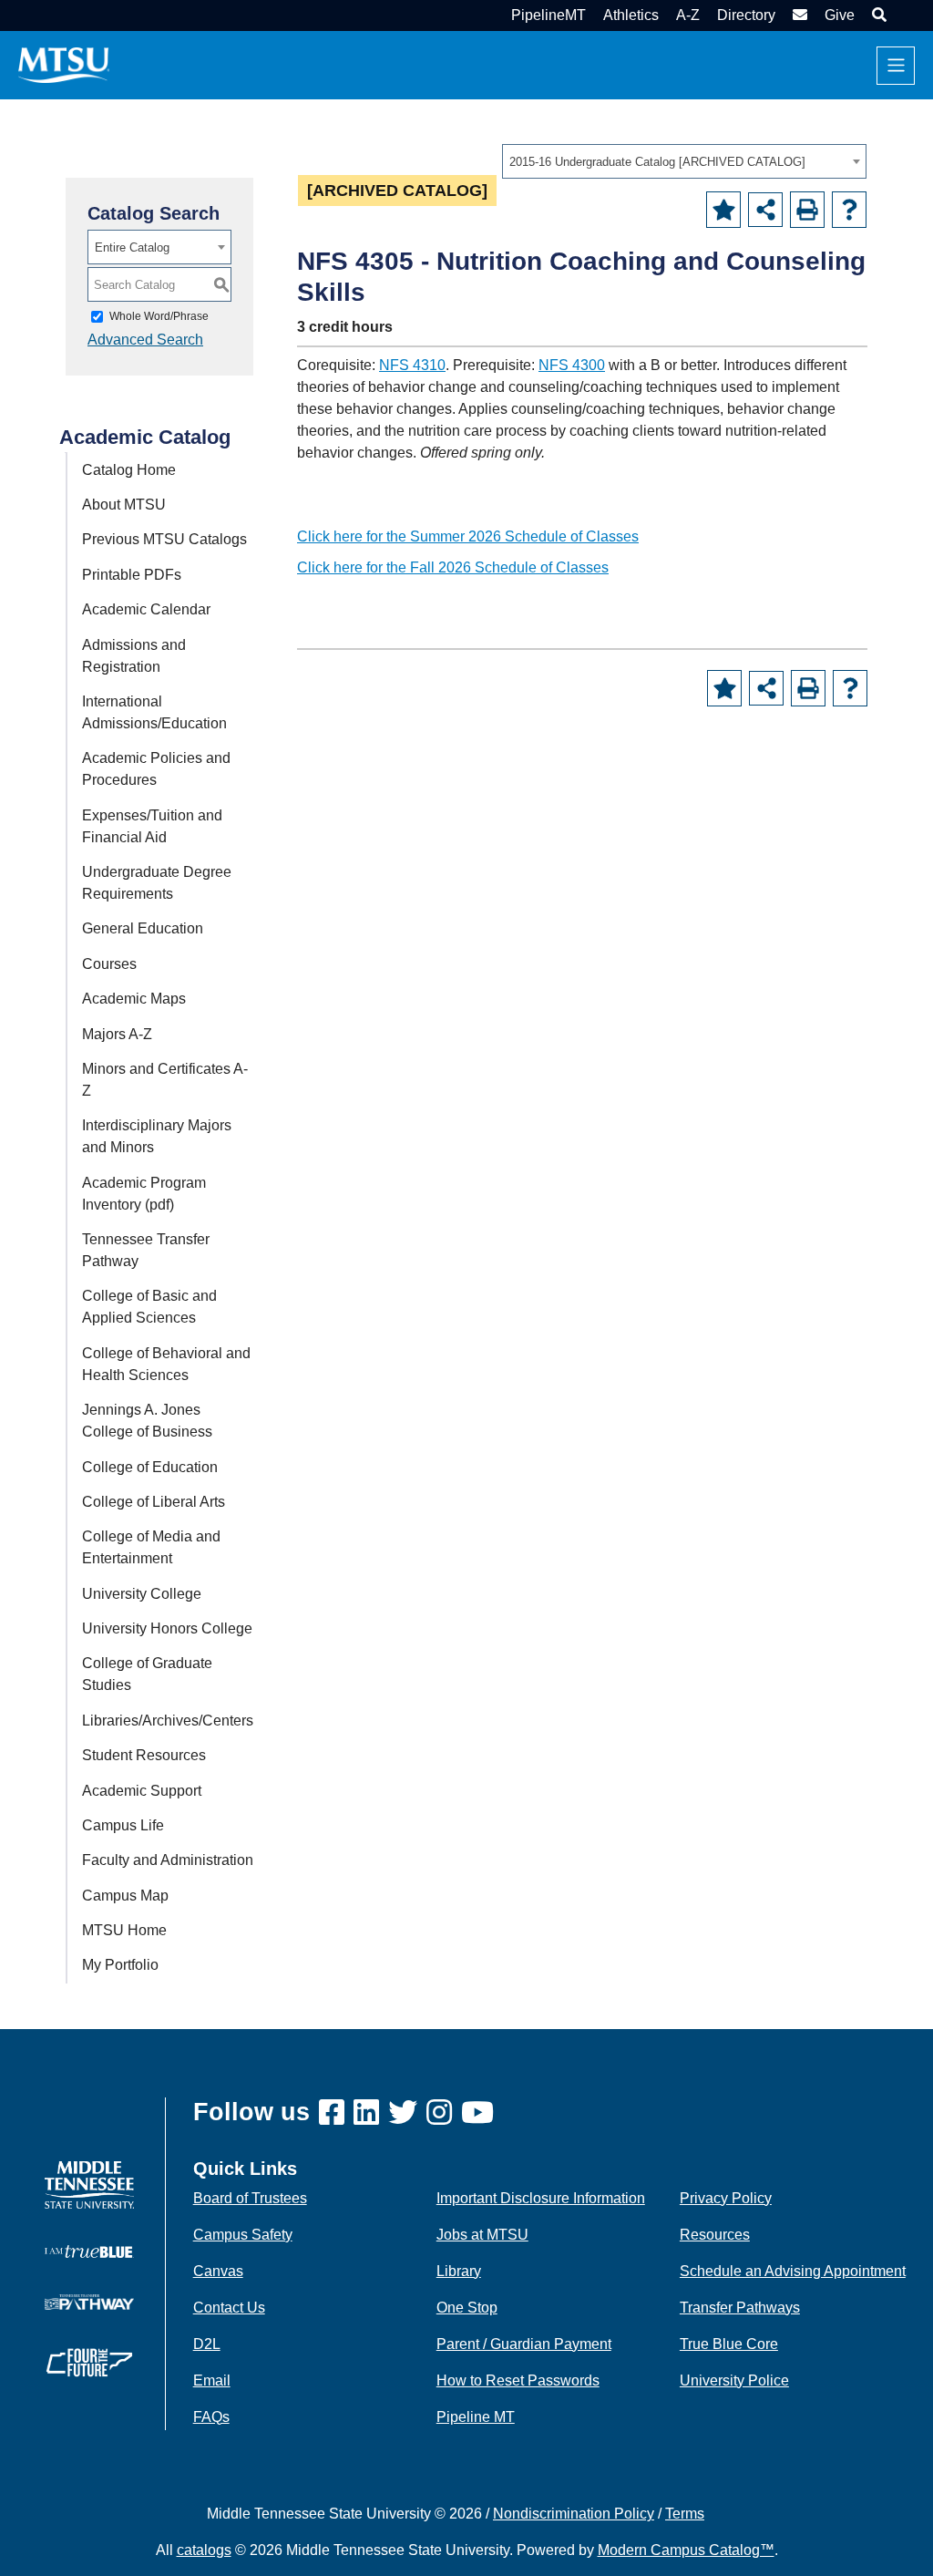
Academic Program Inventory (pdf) (144, 1194)
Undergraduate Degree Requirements (157, 883)
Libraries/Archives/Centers (168, 1721)
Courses (109, 964)
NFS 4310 (412, 365)
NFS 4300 (572, 365)
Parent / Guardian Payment (524, 2344)
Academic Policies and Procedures (156, 769)
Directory (746, 15)
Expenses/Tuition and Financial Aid (152, 826)
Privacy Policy (726, 2198)
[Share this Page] (765, 210)
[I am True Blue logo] (89, 2250)
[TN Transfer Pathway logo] (89, 2300)
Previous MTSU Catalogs (164, 539)
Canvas (218, 2271)
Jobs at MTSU (482, 2235)
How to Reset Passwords (518, 2380)
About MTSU (124, 505)
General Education (143, 928)
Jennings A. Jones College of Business (147, 1421)
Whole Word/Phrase (159, 316)
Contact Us (229, 2308)
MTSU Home (124, 1930)
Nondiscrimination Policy (574, 2514)
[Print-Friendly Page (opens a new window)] (807, 210)
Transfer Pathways (740, 2308)
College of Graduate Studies (147, 1674)
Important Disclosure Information (541, 2198)
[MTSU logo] (89, 2184)
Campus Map (125, 1896)
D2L (207, 2344)
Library (459, 2271)
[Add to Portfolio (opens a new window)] (723, 210)
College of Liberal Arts (154, 1502)
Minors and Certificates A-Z (165, 1080)
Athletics (631, 15)
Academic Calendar (146, 609)
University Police (734, 2380)
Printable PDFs (132, 575)
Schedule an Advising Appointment (793, 2271)
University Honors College (167, 1628)
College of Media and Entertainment (151, 1547)
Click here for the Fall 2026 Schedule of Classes (453, 567)
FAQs (211, 2417)
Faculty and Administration (168, 1860)
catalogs (204, 2550)
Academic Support (142, 1791)
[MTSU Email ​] (798, 15)
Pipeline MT (476, 2417)
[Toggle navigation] (896, 66)
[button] (877, 15)
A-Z (688, 15)
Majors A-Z (117, 1034)
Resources (715, 2235)
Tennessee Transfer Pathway (146, 1250)
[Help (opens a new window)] (849, 210)
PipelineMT (549, 15)
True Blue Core (729, 2344)
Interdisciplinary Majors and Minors (157, 1136)
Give (840, 15)
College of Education (150, 1467)
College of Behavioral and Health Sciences (166, 1364)
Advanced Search (145, 340)
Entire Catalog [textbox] (132, 247)
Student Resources (144, 1755)
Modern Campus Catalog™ (686, 2550)
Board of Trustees (250, 2198)
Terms (685, 2514)
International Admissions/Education (154, 712)
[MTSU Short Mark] (64, 64)
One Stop (467, 2308)
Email (212, 2380)
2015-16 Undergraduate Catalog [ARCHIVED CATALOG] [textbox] (657, 162)
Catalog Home (129, 470)
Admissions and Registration (134, 656)
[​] (336, 2113)
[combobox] (684, 161)
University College (142, 1594)
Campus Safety (243, 2235)
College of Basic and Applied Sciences (149, 1307)
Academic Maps (134, 999)
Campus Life (123, 1825)
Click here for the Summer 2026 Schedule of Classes (468, 536)
